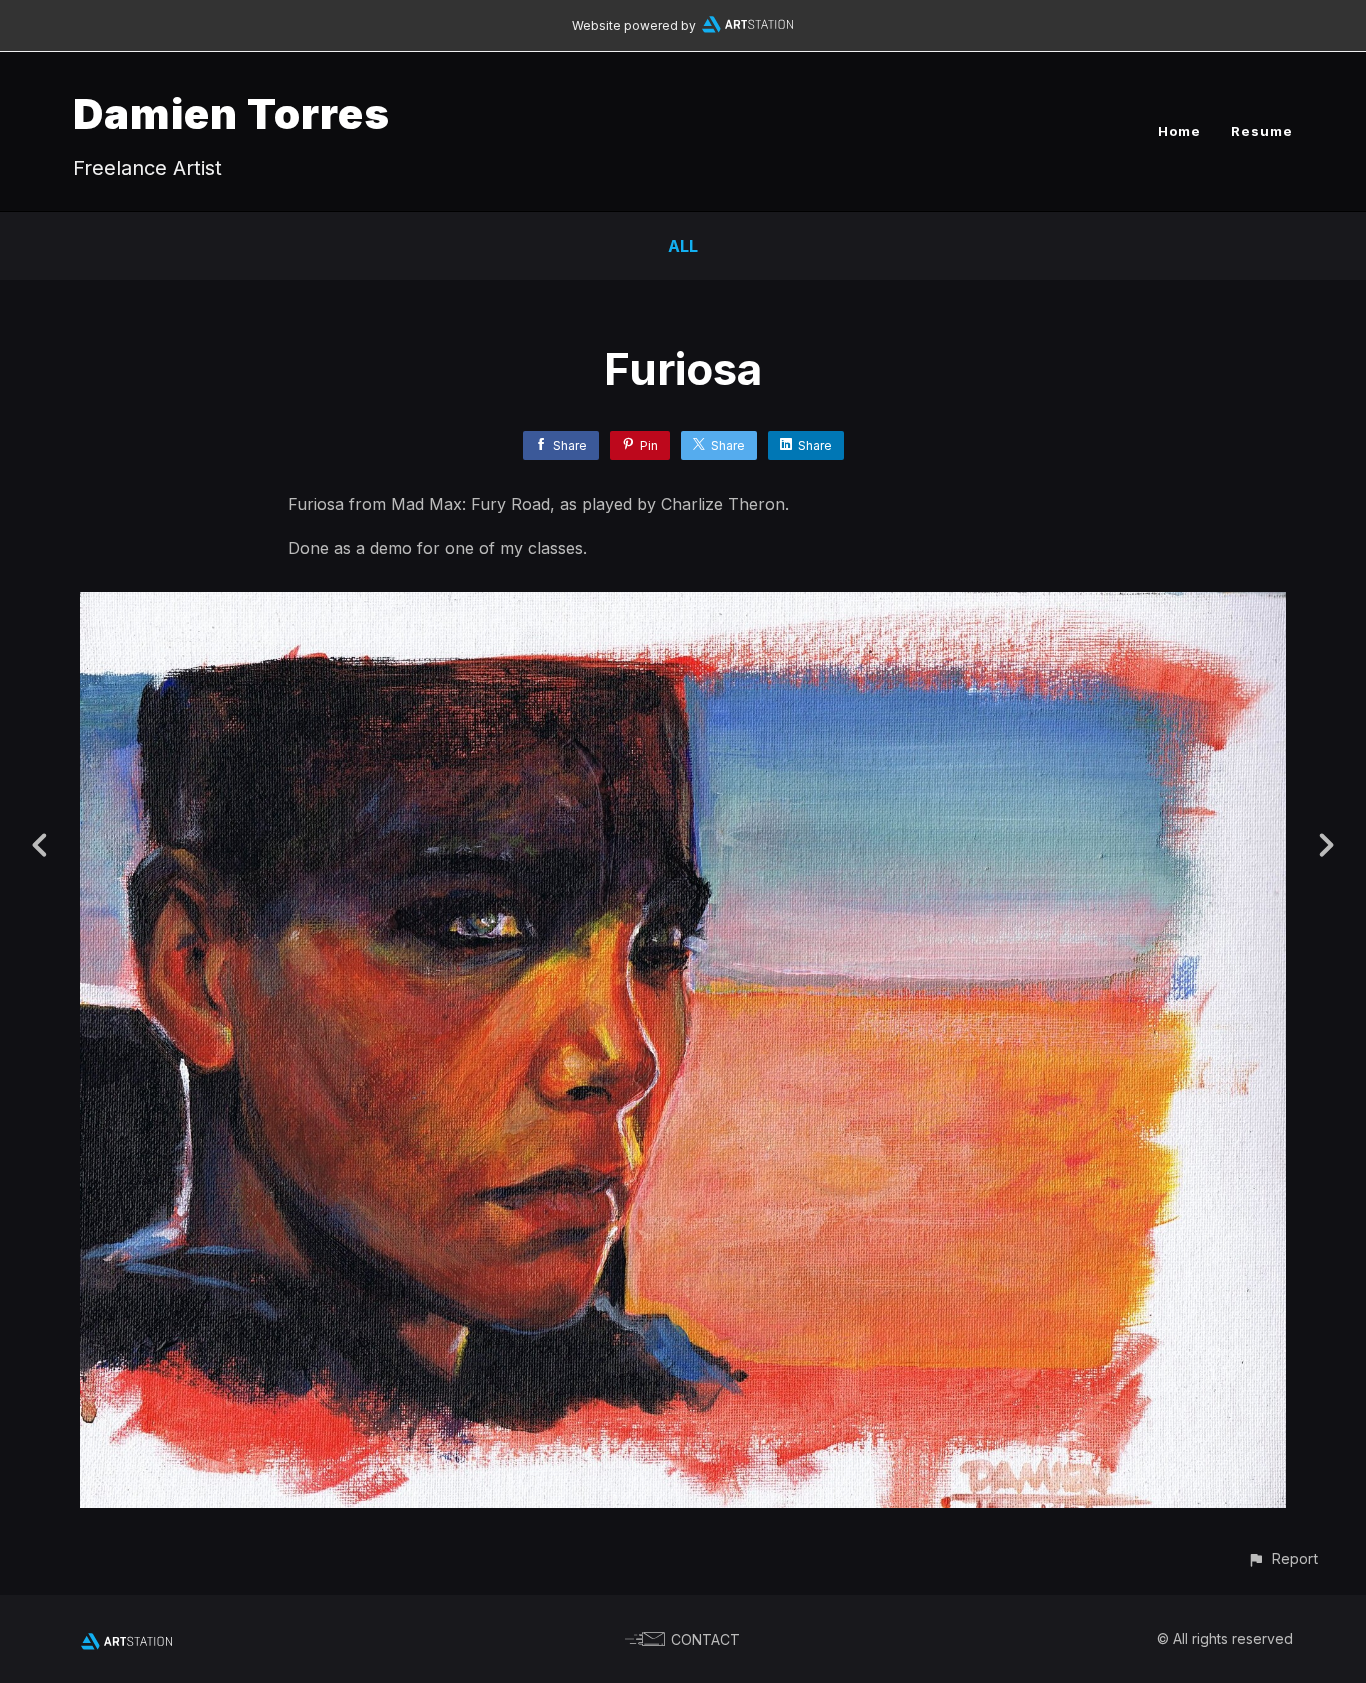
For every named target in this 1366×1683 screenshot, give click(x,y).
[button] (1282, 1558)
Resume (1262, 131)
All (683, 246)
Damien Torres (231, 113)
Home (1179, 131)
